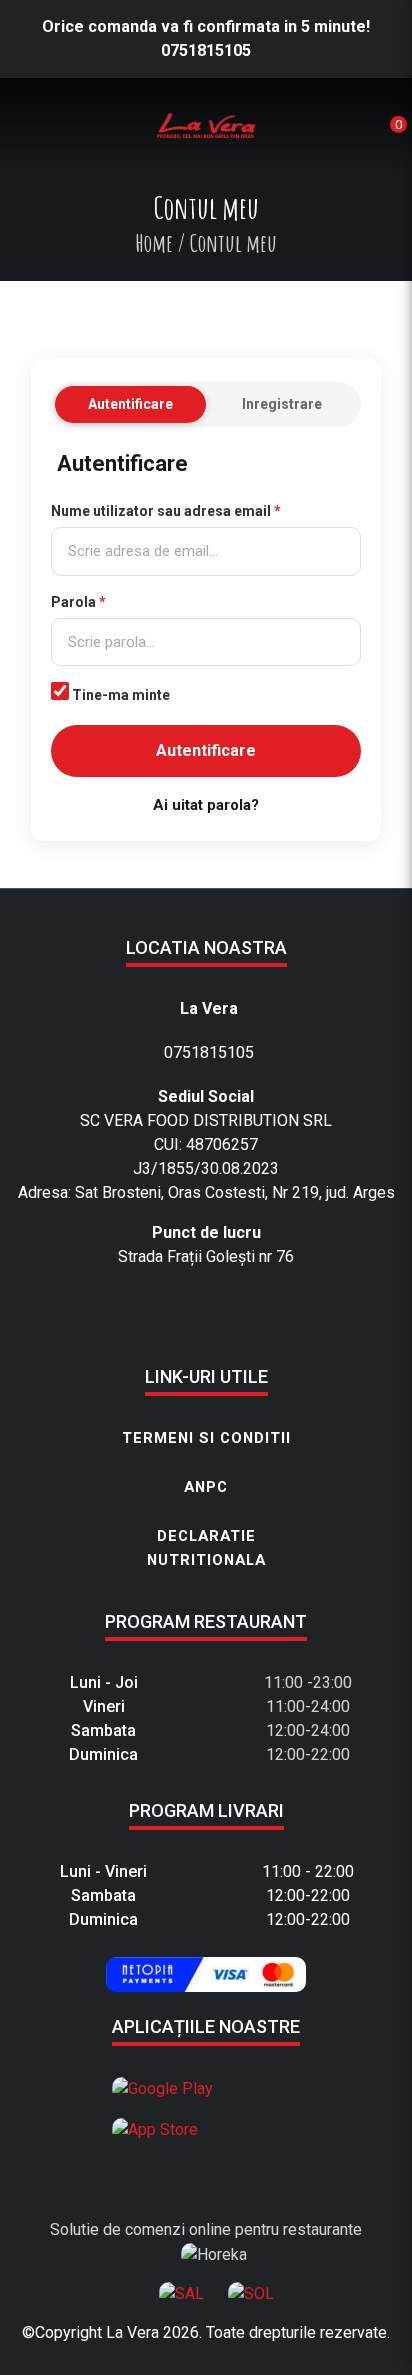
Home (154, 243)
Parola (78, 602)
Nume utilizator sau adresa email (166, 511)
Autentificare (130, 404)
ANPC (206, 1487)
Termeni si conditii (206, 1438)
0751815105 (206, 50)
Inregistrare (282, 404)
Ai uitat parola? (206, 805)
